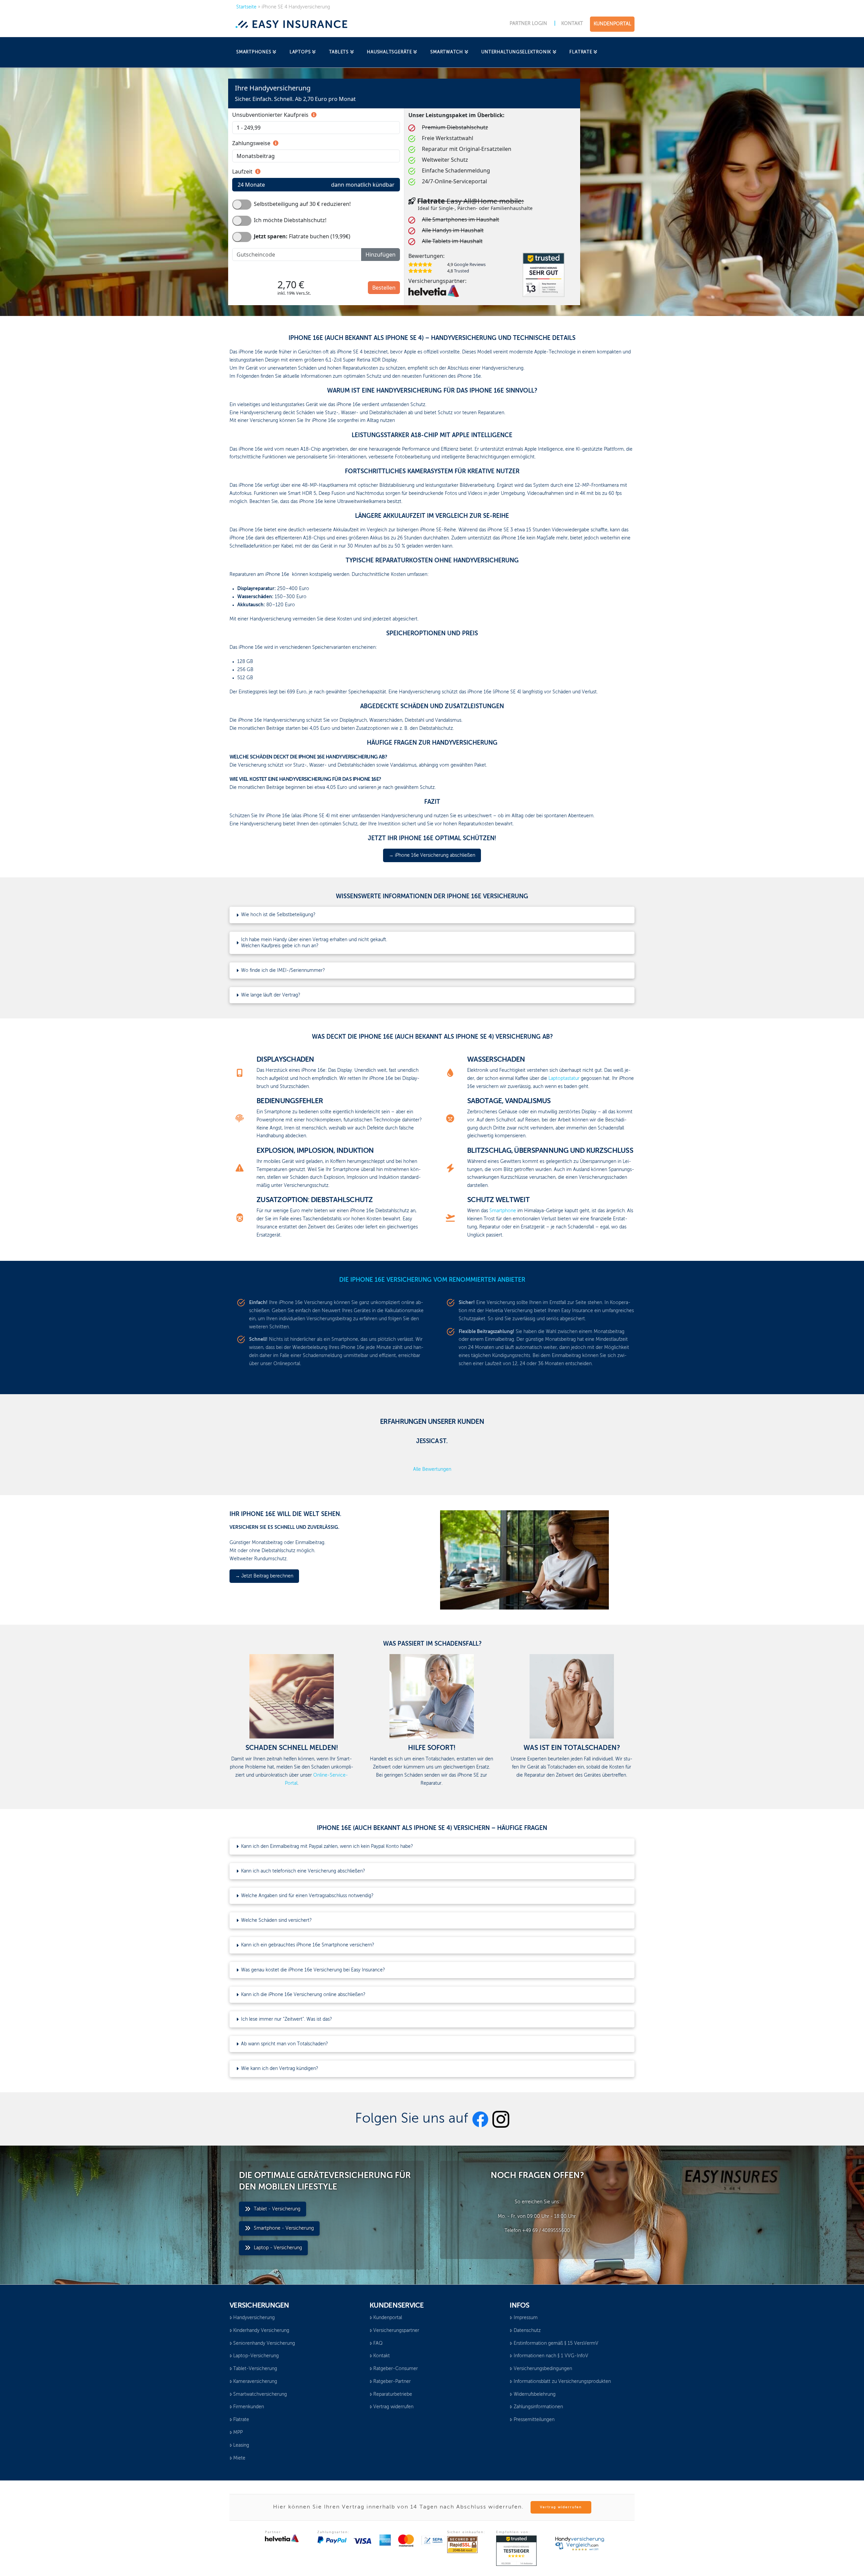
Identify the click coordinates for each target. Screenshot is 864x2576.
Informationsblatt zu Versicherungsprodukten (562, 2382)
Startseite (246, 7)
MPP (238, 2433)
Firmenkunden (249, 2407)
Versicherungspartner (396, 2331)
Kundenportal (388, 2318)
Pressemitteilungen (534, 2420)
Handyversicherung (254, 2318)
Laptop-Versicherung (256, 2356)
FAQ (378, 2343)
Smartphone (503, 1211)
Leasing (241, 2445)
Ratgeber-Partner (392, 2382)
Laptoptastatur (564, 1079)
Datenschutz (527, 2331)
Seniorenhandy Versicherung (264, 2343)
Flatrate (241, 2420)
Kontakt (382, 2356)
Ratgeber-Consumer (396, 2369)
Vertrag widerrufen (393, 2407)
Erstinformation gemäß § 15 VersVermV (556, 2343)
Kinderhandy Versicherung (261, 2331)
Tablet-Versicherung (255, 2369)
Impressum (526, 2318)
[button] (432, 915)
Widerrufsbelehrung (535, 2394)
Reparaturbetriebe (393, 2394)
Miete (239, 2458)
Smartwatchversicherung (260, 2394)
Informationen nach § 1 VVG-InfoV (551, 2356)
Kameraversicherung (255, 2382)
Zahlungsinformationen (538, 2407)
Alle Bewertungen (432, 1469)
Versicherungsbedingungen (543, 2369)
